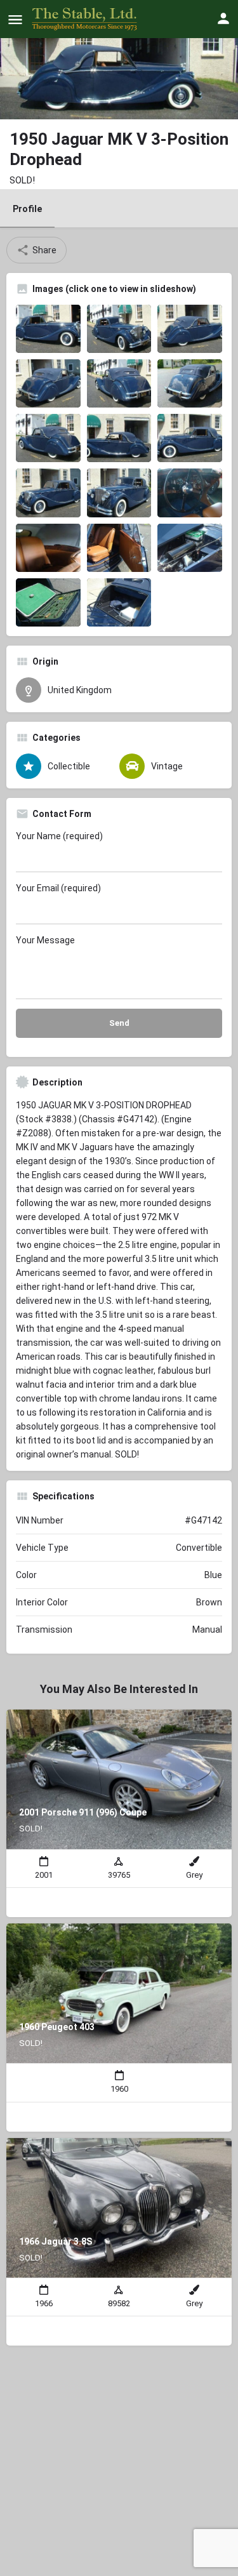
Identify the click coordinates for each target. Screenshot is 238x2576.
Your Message (45, 940)
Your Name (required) (59, 836)
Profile (27, 209)
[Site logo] (86, 19)
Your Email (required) (58, 888)
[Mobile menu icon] (15, 19)
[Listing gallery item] (48, 329)
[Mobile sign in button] (223, 18)
